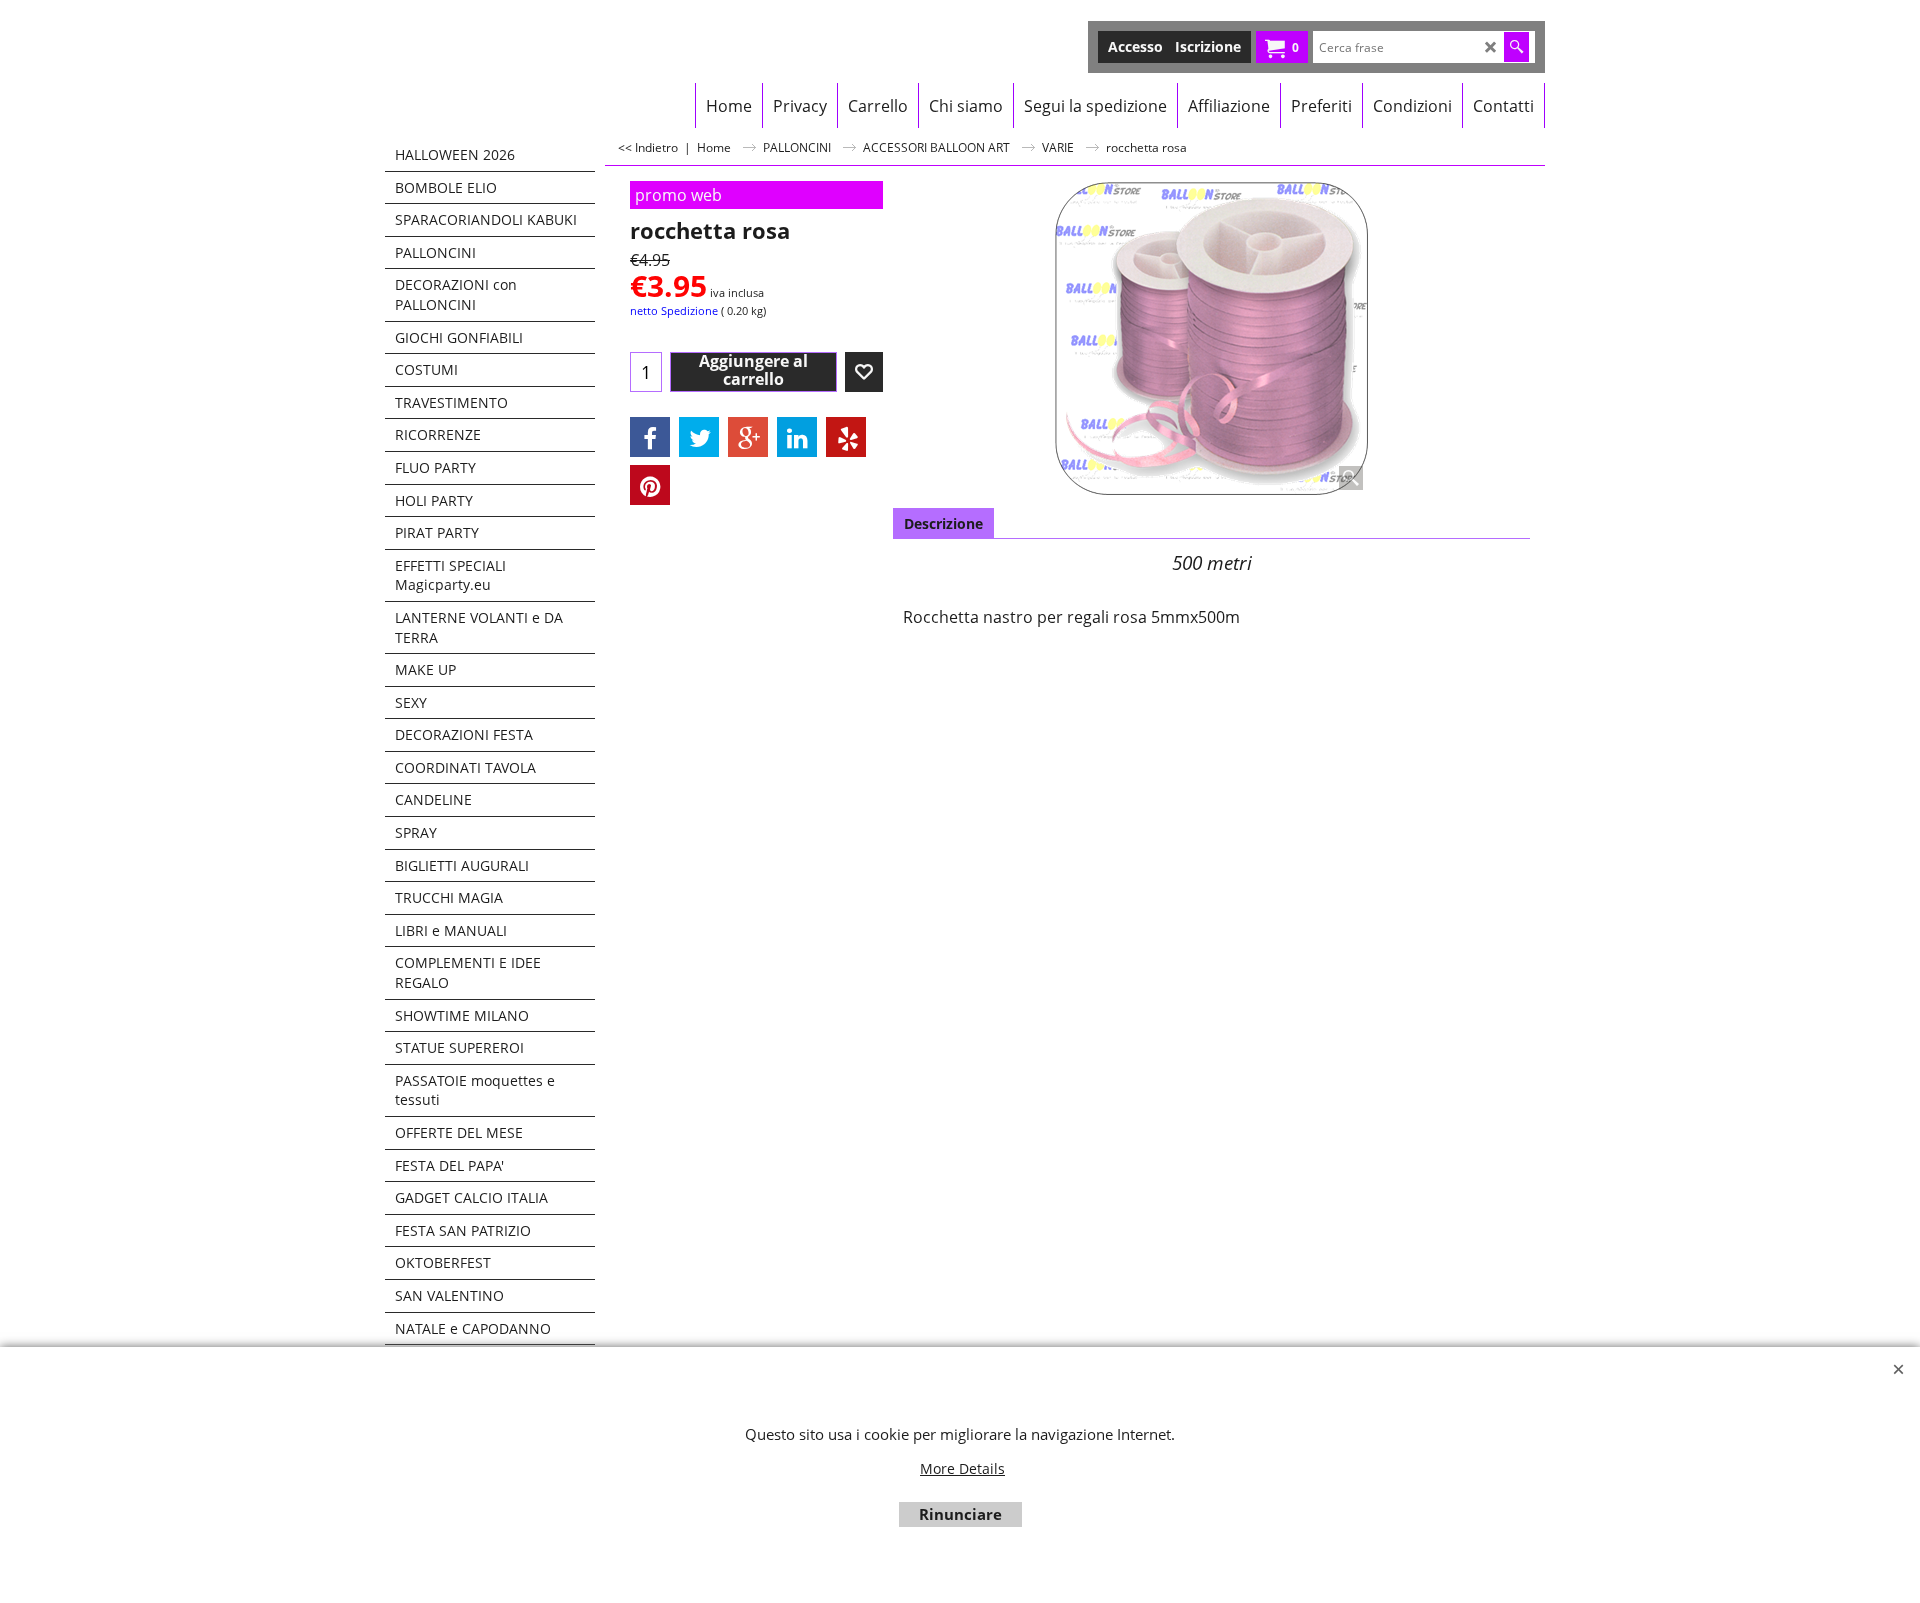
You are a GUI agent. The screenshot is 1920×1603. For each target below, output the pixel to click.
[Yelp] (846, 437)
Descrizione (943, 523)
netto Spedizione (674, 310)
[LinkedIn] (797, 437)
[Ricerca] (1516, 47)
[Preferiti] (864, 372)
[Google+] (748, 437)
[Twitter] (699, 437)
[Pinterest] (650, 485)
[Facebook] (650, 437)
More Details (962, 1468)
